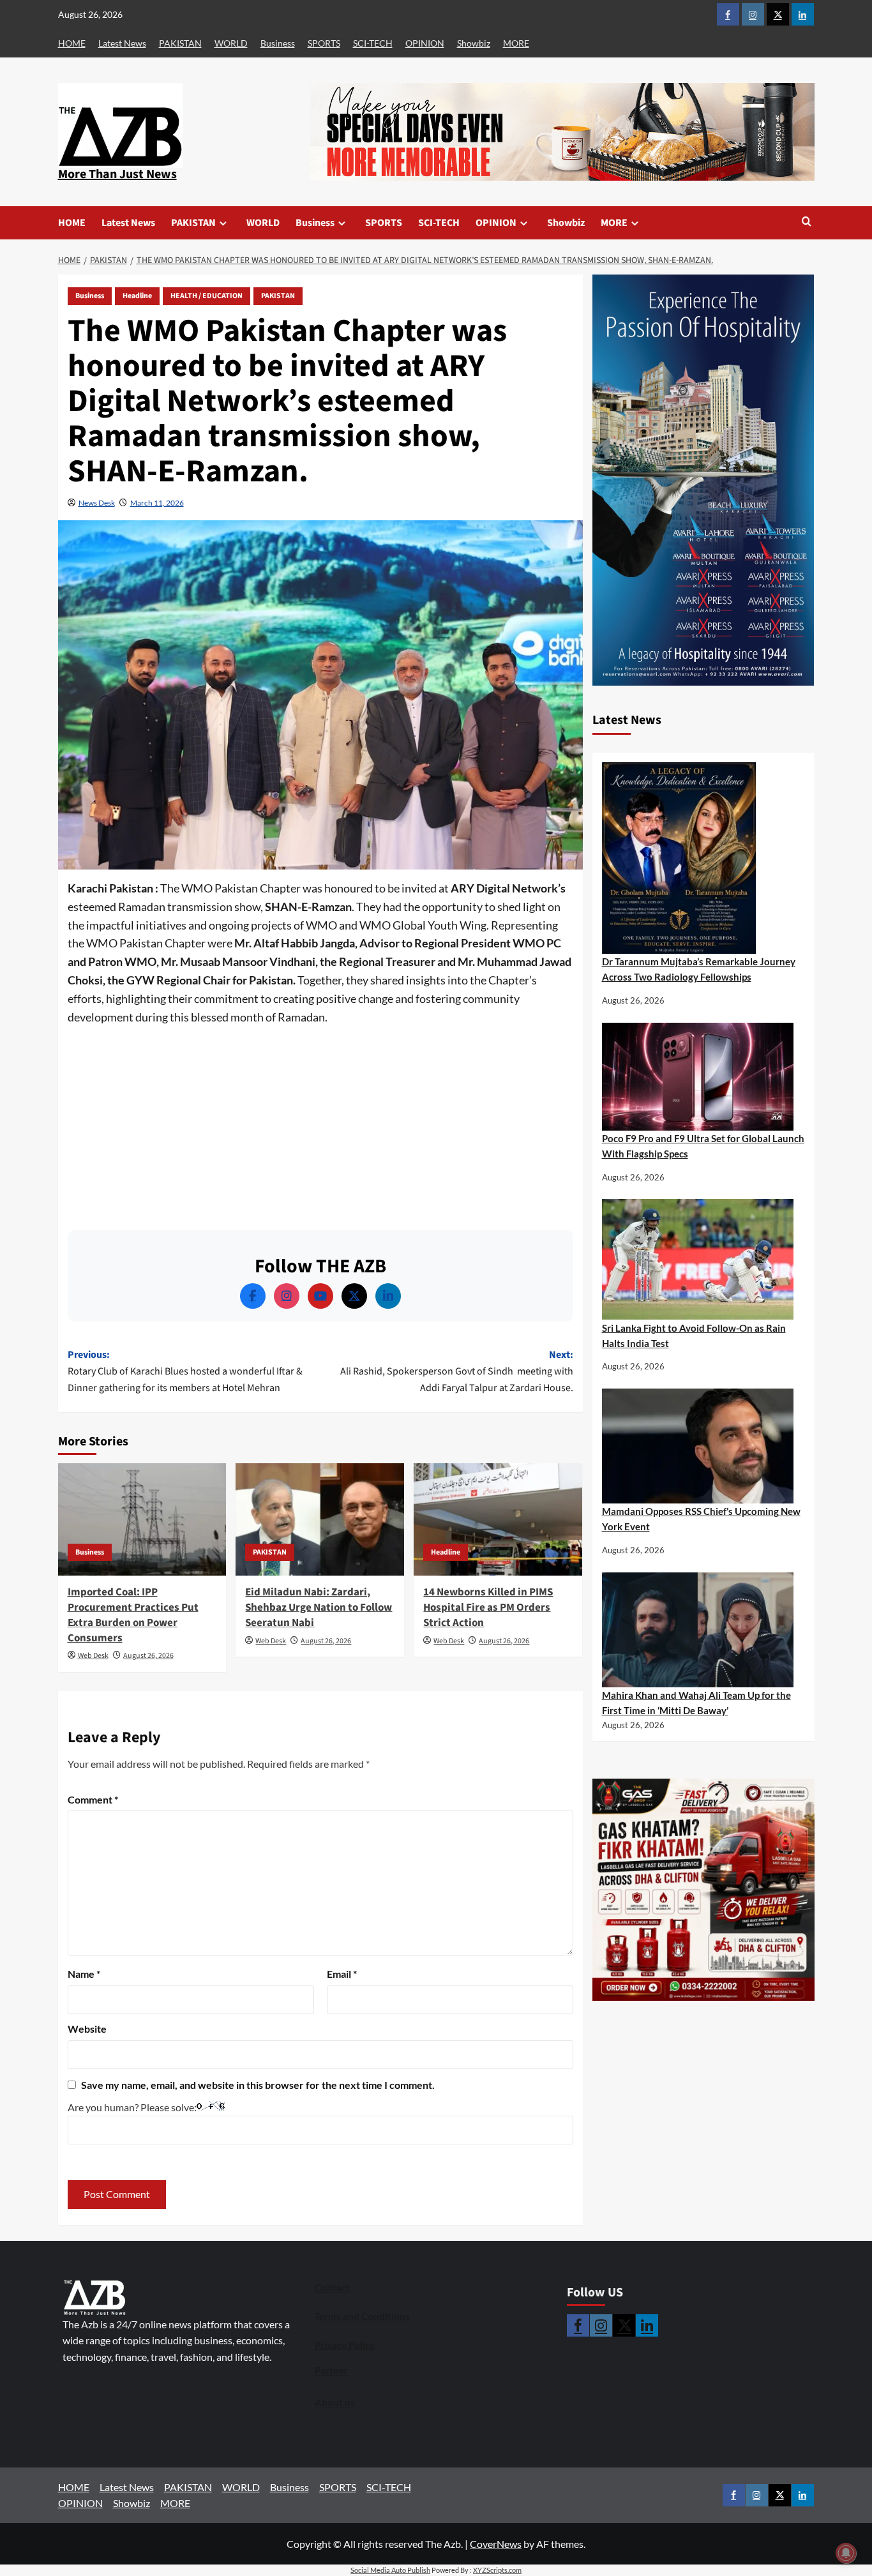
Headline (137, 296)
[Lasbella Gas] (703, 1890)
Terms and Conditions (362, 2316)
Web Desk (93, 1656)
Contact (332, 2287)
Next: (457, 1371)
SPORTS (324, 43)
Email (342, 1974)
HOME (72, 43)
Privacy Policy (345, 2345)
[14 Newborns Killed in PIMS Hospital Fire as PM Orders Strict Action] (498, 1519)
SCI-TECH (373, 43)
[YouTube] (320, 1296)
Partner (331, 2370)
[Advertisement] (320, 1122)
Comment (93, 1799)
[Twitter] (354, 1296)
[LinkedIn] (388, 1296)
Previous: (185, 1371)
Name (84, 1974)
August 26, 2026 (148, 1656)
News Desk (97, 503)
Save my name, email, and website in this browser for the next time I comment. (258, 2085)
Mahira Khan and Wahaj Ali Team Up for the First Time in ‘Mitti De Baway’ (696, 1703)
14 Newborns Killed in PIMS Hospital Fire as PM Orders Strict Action (488, 1608)
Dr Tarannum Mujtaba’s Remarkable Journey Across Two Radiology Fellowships (699, 969)
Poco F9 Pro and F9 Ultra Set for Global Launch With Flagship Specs (703, 1146)
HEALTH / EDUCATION (207, 296)
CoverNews (496, 2544)
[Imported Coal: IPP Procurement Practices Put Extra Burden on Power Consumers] (142, 1519)
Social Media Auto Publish (390, 2570)
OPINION (425, 43)
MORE (516, 43)
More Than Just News (117, 174)
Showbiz (474, 43)
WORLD (231, 43)
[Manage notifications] (846, 2553)
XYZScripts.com (497, 2570)
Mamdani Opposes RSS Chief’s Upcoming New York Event (701, 1519)
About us (335, 2402)
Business (278, 43)
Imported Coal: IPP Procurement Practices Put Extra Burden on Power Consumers (133, 1615)
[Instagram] (287, 1296)
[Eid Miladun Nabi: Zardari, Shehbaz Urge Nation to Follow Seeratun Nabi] (320, 1519)
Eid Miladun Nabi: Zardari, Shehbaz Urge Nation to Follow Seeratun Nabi (319, 1608)
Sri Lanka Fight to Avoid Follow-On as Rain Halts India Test (694, 1336)
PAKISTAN (180, 43)
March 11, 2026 (157, 503)
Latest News (122, 43)
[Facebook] (253, 1296)
